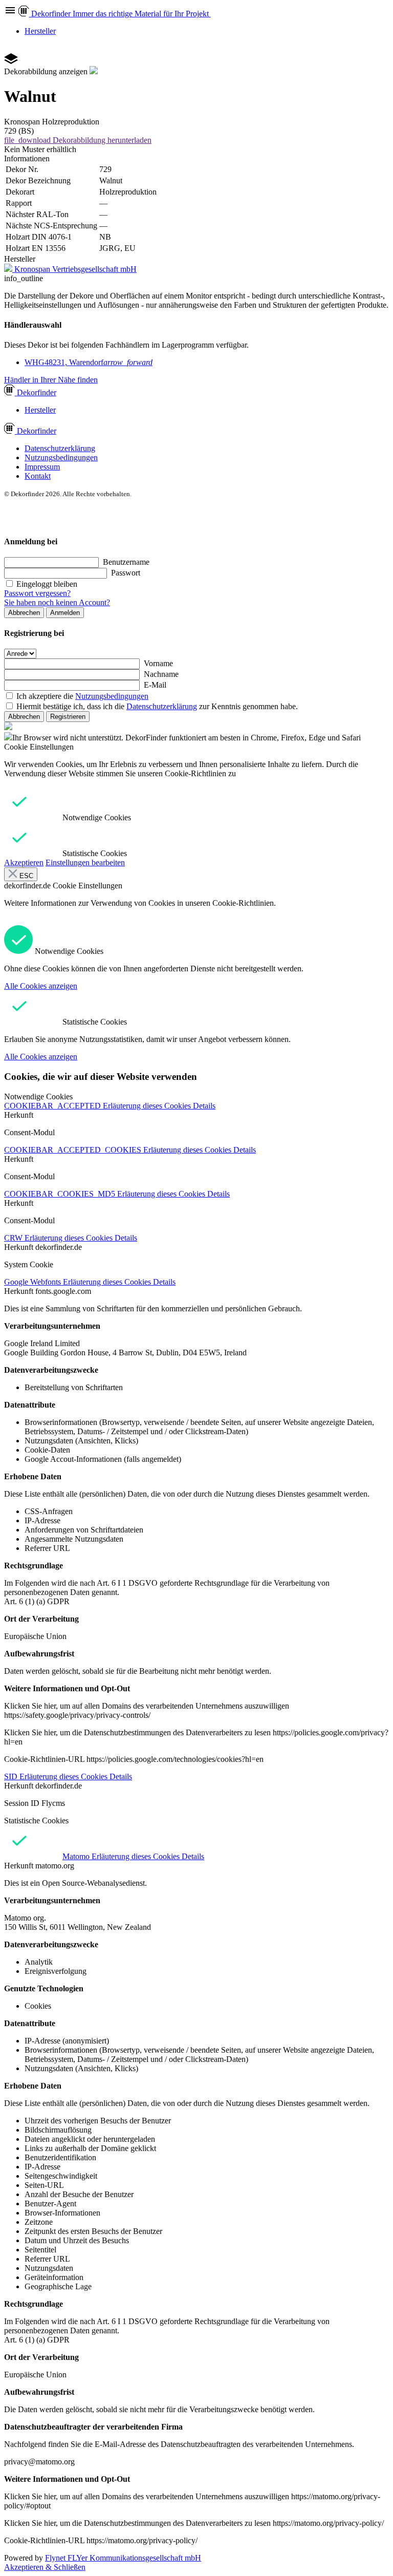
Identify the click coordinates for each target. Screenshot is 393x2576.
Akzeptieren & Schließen (45, 2567)
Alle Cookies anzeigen (41, 986)
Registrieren (68, 717)
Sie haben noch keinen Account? (57, 602)
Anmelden (65, 613)
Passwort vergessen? (37, 593)
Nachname (161, 674)
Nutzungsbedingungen (61, 457)
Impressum (42, 467)
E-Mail (155, 685)
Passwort (126, 573)
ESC (25, 876)
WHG (89, 362)
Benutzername (126, 562)
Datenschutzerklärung (60, 448)
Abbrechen (24, 613)
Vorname (158, 663)
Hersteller (40, 31)
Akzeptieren (24, 863)
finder (37, 392)
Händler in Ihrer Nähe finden (51, 380)
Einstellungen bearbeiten (85, 863)
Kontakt (38, 476)
